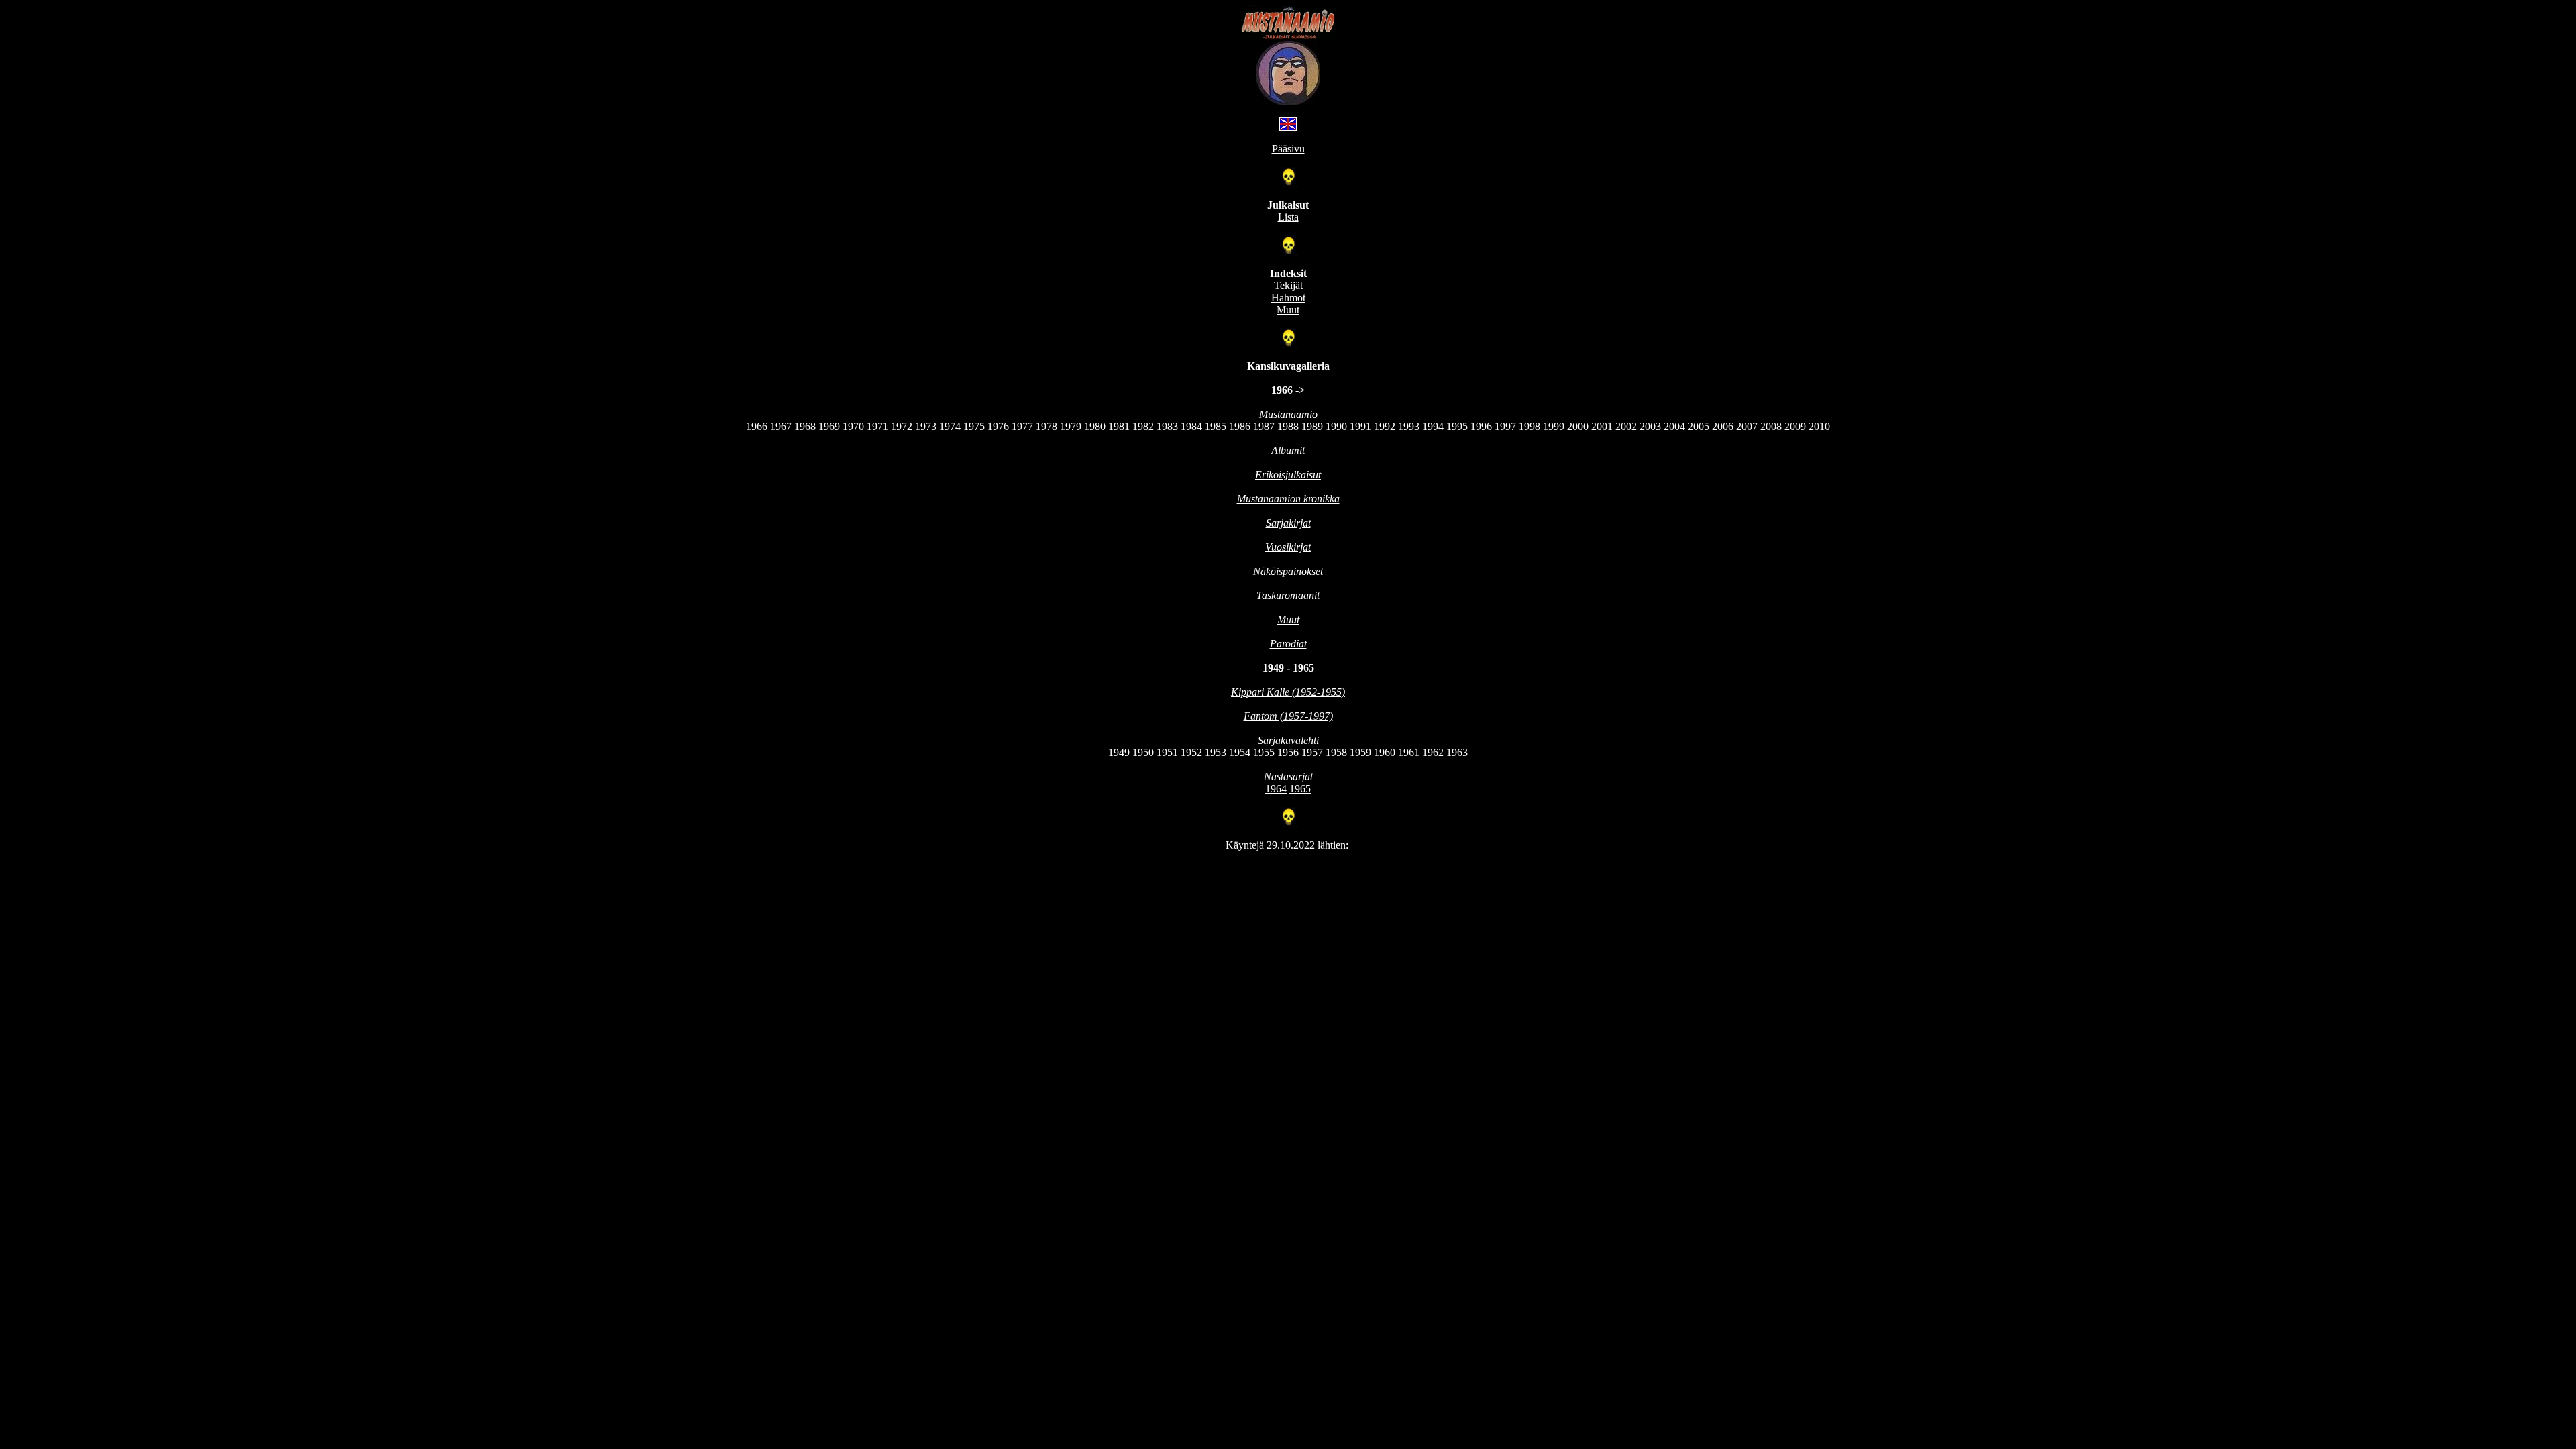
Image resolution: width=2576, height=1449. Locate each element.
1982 (1143, 426)
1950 (1143, 752)
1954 (1240, 752)
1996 (1481, 426)
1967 (781, 426)
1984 (1191, 426)
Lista (1288, 217)
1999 (1554, 426)
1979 (1071, 426)
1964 (1276, 789)
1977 (1022, 426)
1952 (1191, 752)
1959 (1360, 752)
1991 (1360, 426)
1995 (1457, 426)
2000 (1578, 426)
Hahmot (1288, 298)
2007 (1747, 426)
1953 (1216, 752)
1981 (1119, 426)
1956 (1288, 752)
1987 (1264, 426)
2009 (1795, 426)
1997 (1505, 426)
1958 (1336, 752)
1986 (1240, 426)
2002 (1626, 426)
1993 (1409, 426)
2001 (1602, 426)
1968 (805, 426)
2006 (1723, 426)
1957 (1312, 752)
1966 (757, 426)
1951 (1167, 752)
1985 (1216, 426)
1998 (1529, 426)
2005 (1699, 426)
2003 (1650, 426)
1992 (1385, 426)
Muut (1288, 310)
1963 (1457, 752)
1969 (829, 426)
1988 (1288, 426)
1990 (1336, 426)
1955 (1264, 752)
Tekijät (1288, 285)
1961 (1409, 752)
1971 (877, 426)
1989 (1312, 426)
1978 (1046, 426)
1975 (974, 426)
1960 (1385, 752)
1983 (1167, 426)
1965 (1300, 789)
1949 (1119, 752)
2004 (1674, 426)
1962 (1433, 752)
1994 (1433, 426)
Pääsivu (1288, 149)
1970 (853, 426)
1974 (950, 426)
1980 (1095, 426)
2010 (1819, 426)
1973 (926, 426)
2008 (1771, 426)
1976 (998, 426)
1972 (902, 426)
